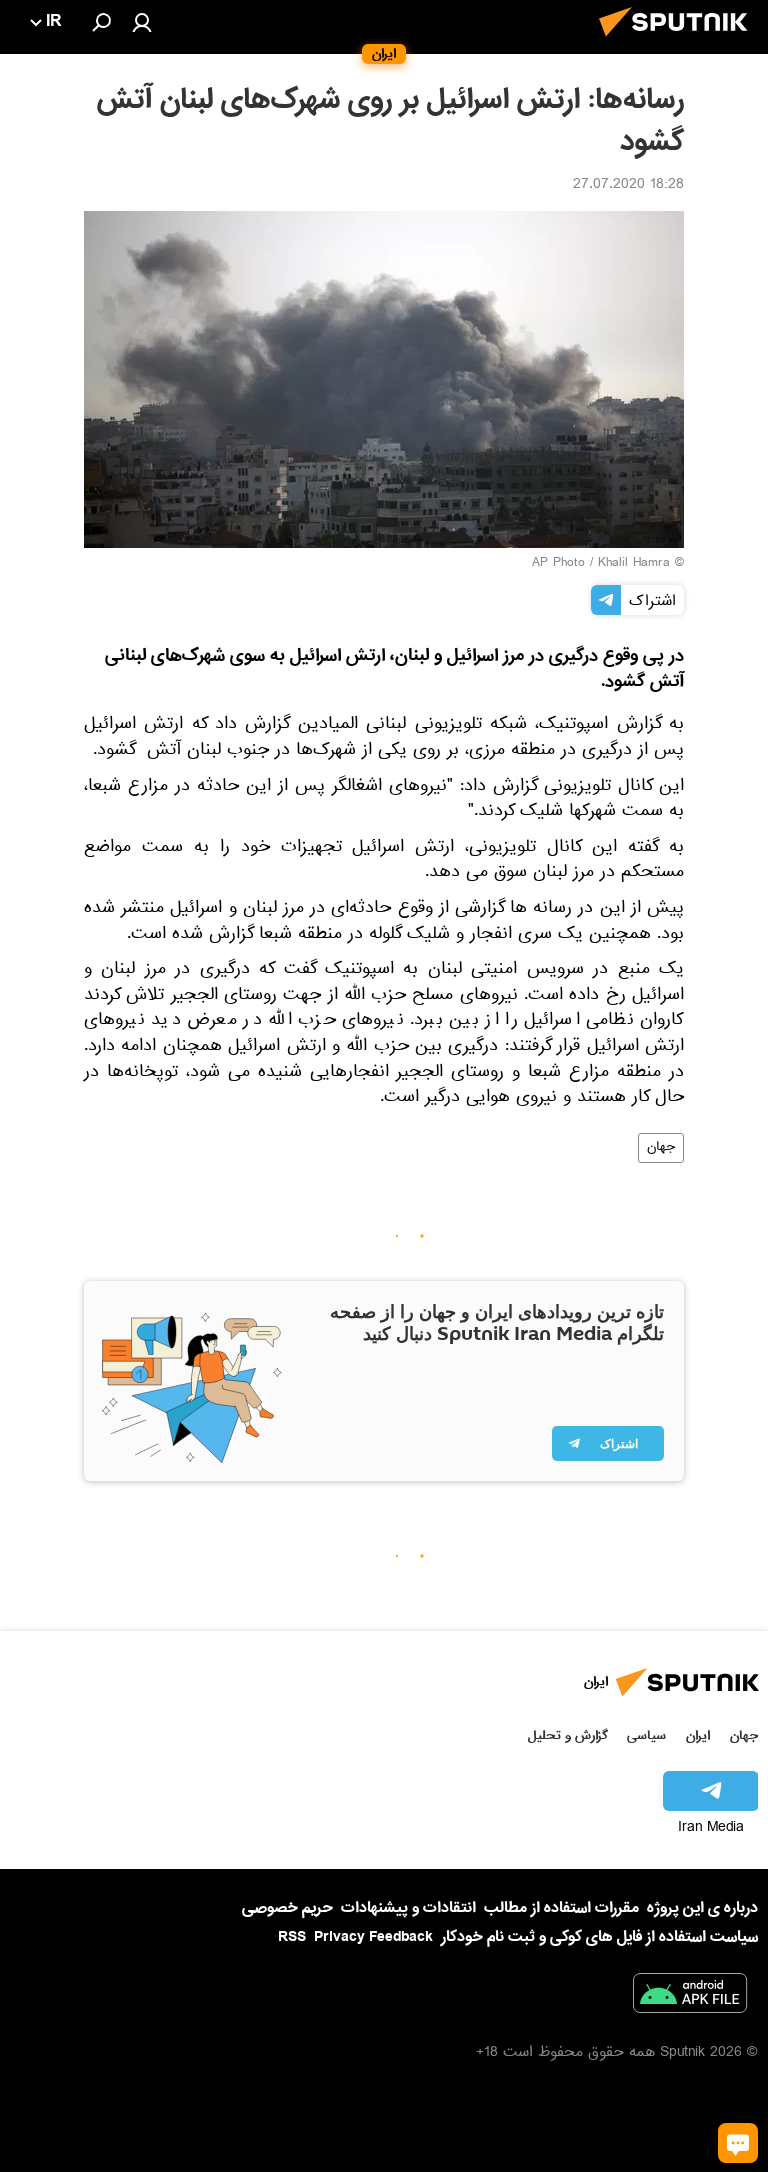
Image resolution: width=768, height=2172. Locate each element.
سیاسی (646, 1735)
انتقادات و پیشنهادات (408, 1908)
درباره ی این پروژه (702, 1908)
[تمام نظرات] (738, 2143)
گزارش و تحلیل (568, 1735)
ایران (698, 1735)
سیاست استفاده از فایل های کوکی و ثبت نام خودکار (599, 1937)
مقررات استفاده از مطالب (561, 1908)
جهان (661, 1148)
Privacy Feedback (373, 1937)
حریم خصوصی (287, 1908)
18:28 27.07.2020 (628, 186)
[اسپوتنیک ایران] (679, 42)
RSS (292, 1937)
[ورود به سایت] (142, 22)
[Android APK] (690, 1997)
